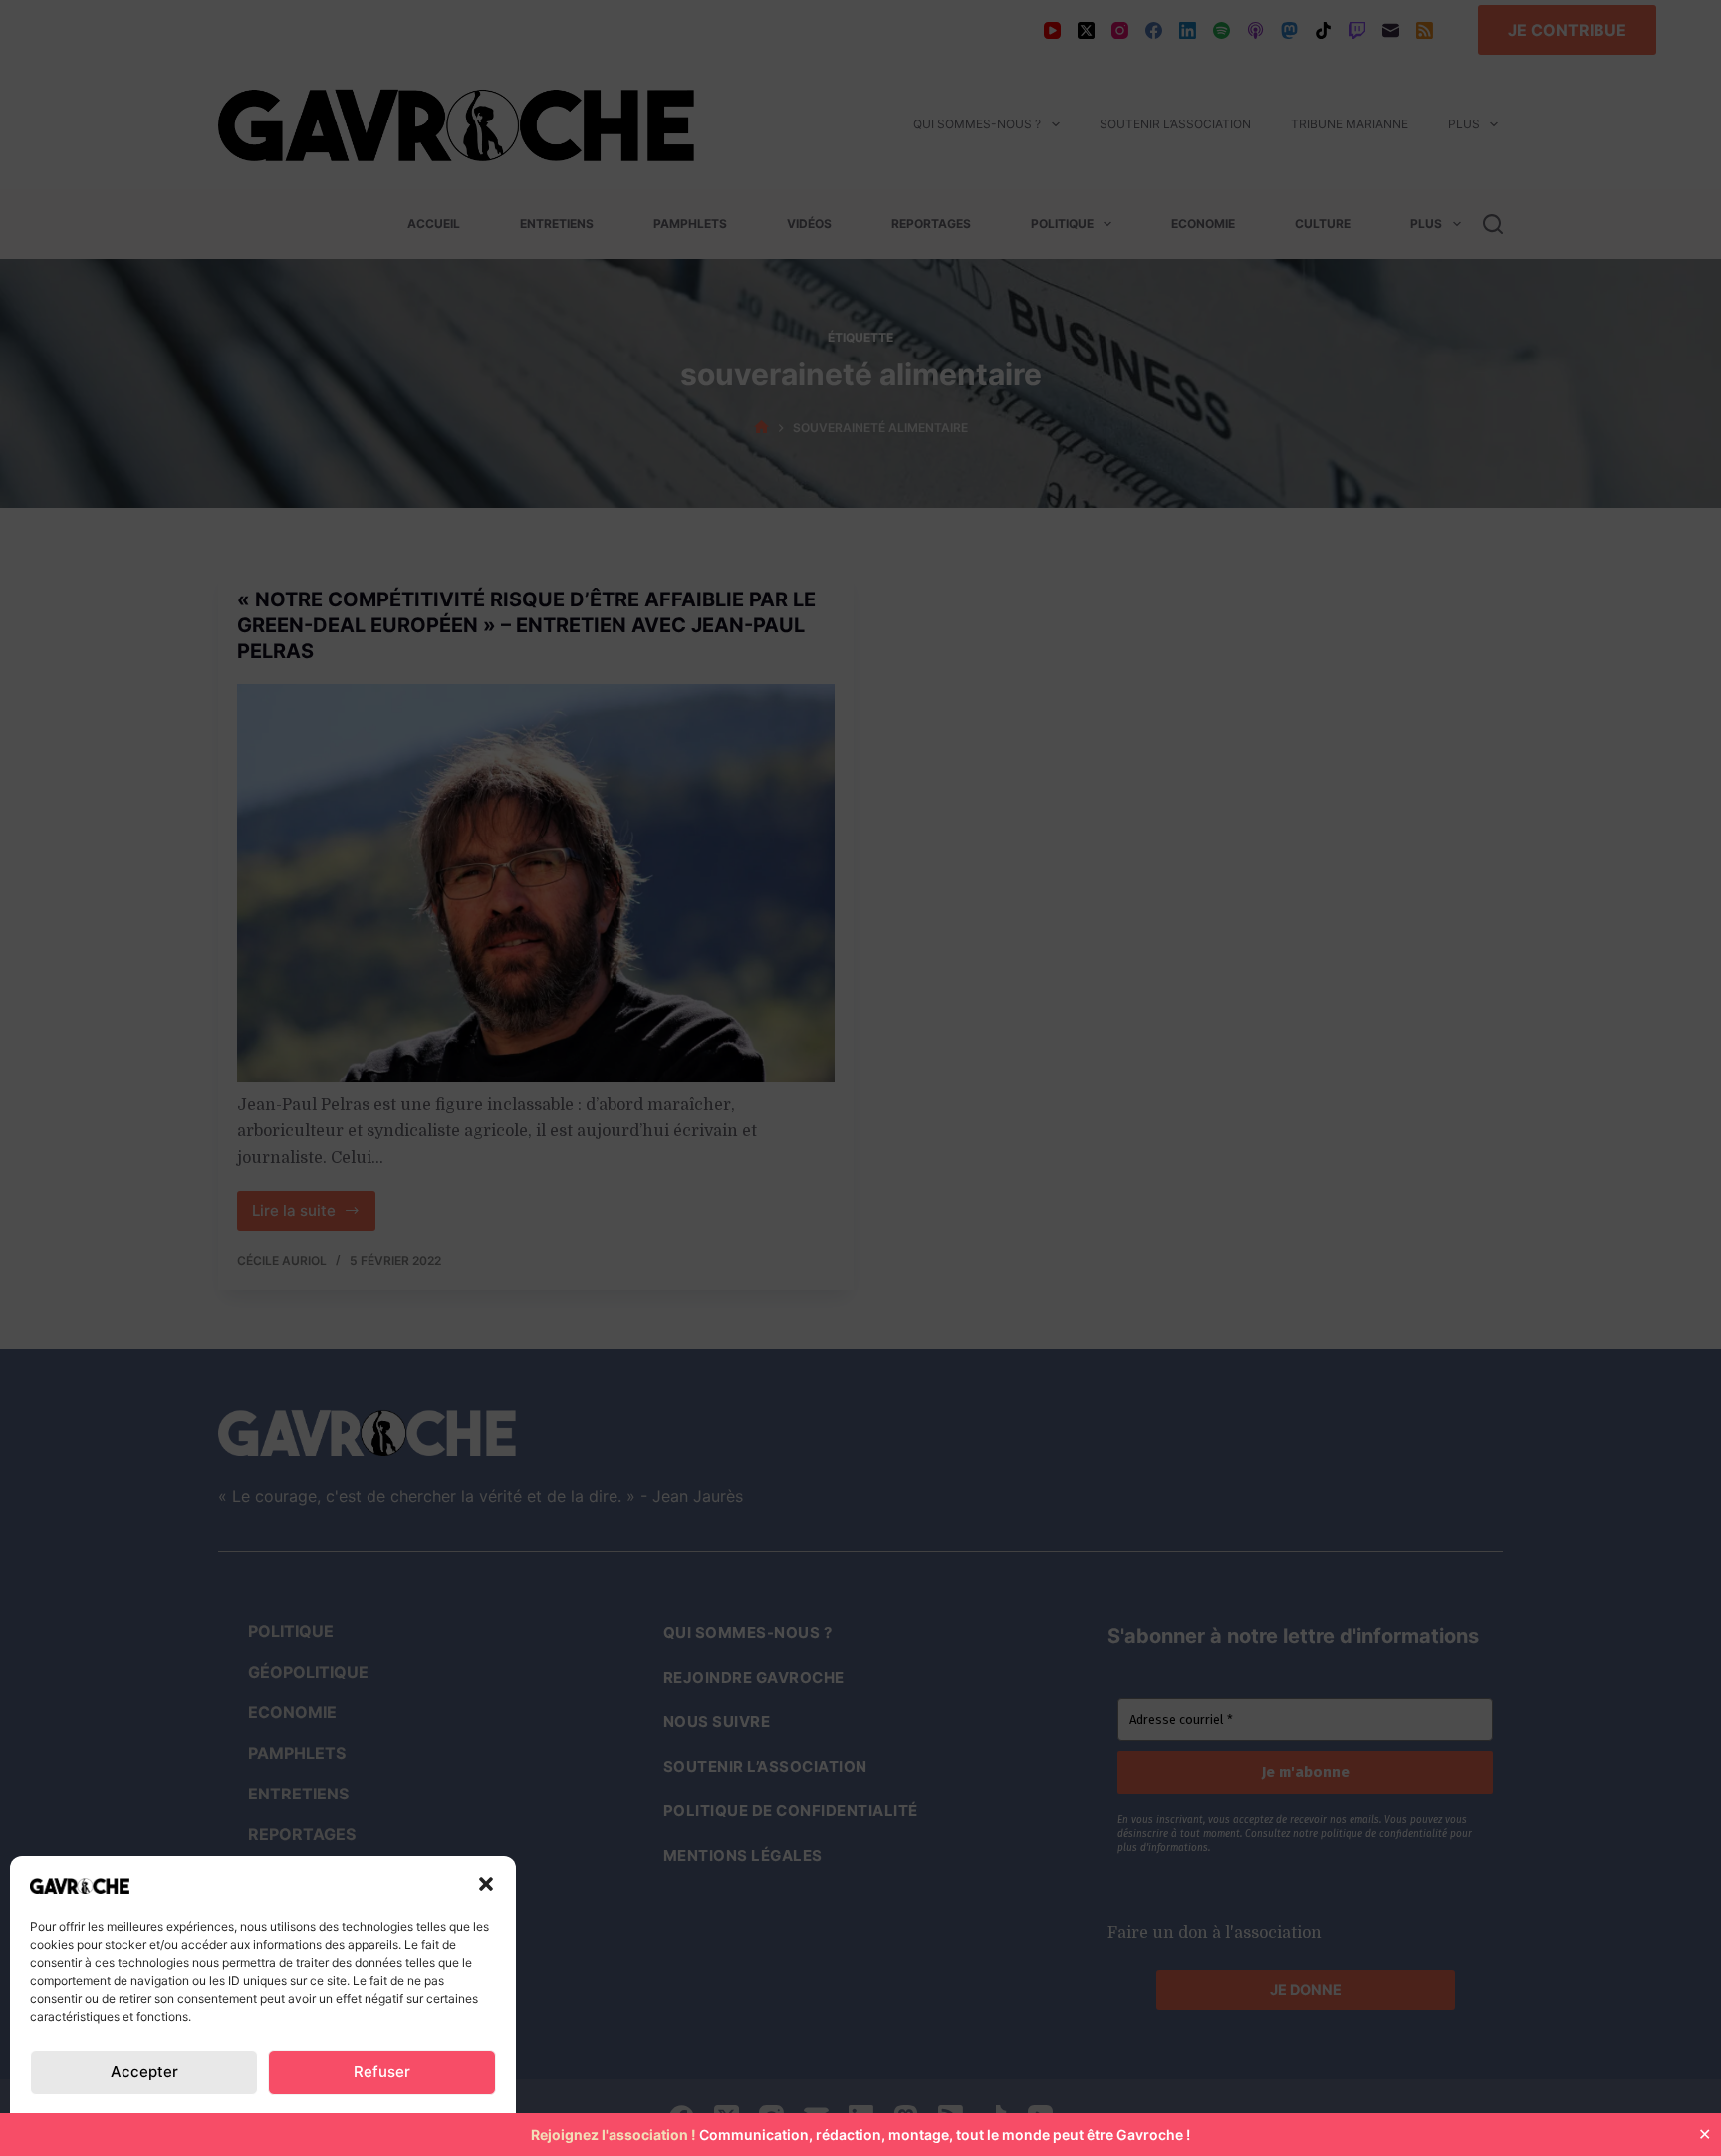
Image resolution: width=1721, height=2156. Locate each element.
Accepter (144, 2072)
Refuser (382, 2072)
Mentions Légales (422, 2120)
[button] (486, 1884)
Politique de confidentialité (130, 2120)
